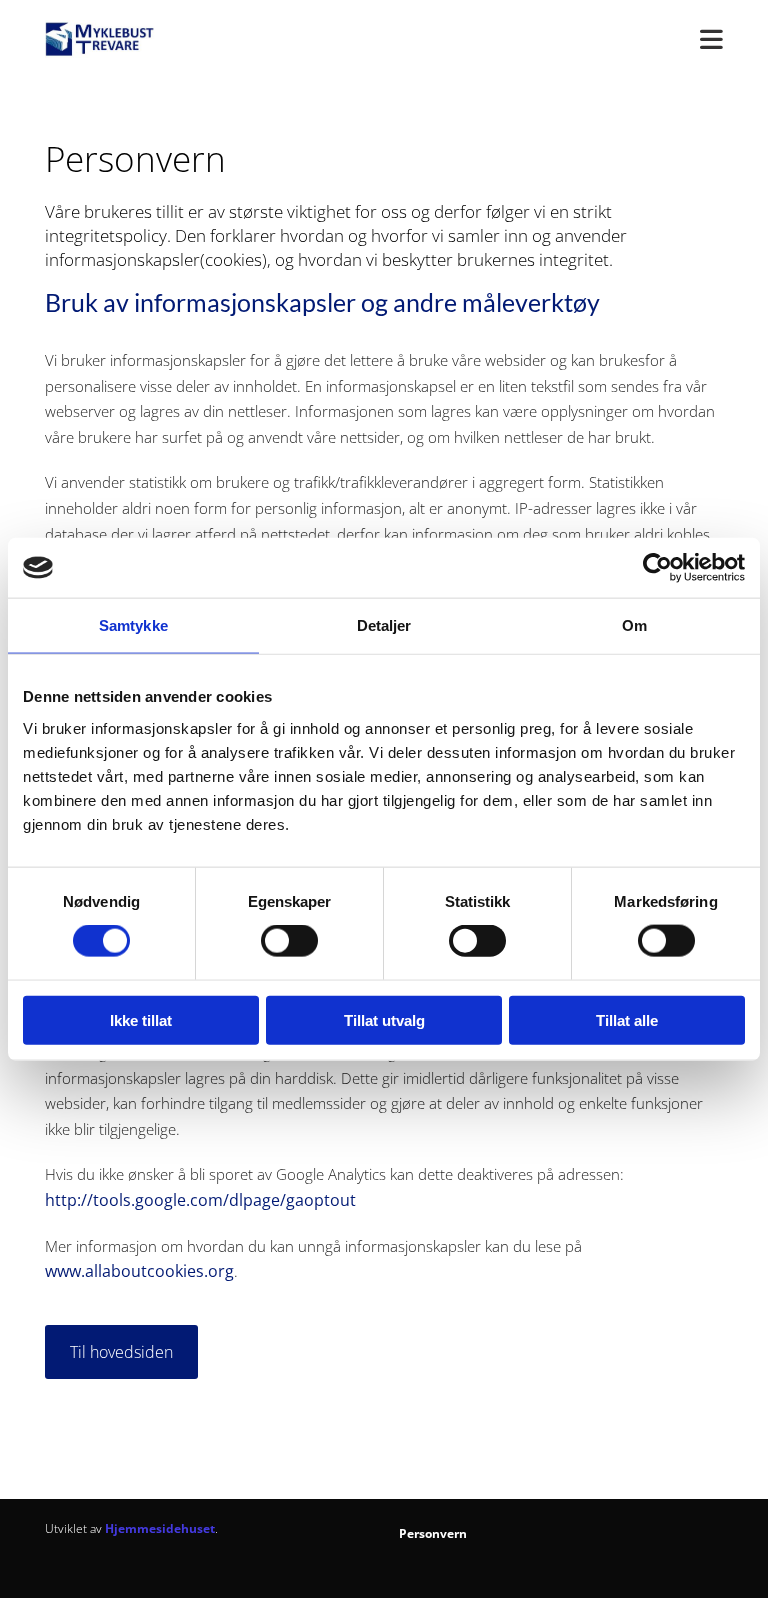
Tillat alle (627, 1019)
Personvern (433, 1533)
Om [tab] (634, 625)
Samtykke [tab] (133, 625)
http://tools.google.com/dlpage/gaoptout (200, 1200)
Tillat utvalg (384, 1019)
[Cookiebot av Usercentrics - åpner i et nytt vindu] (657, 568)
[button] (121, 1352)
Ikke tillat (141, 1019)
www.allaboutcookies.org (139, 1271)
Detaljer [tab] (384, 625)
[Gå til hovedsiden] (118, 39)
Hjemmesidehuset (160, 1528)
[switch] (289, 941)
